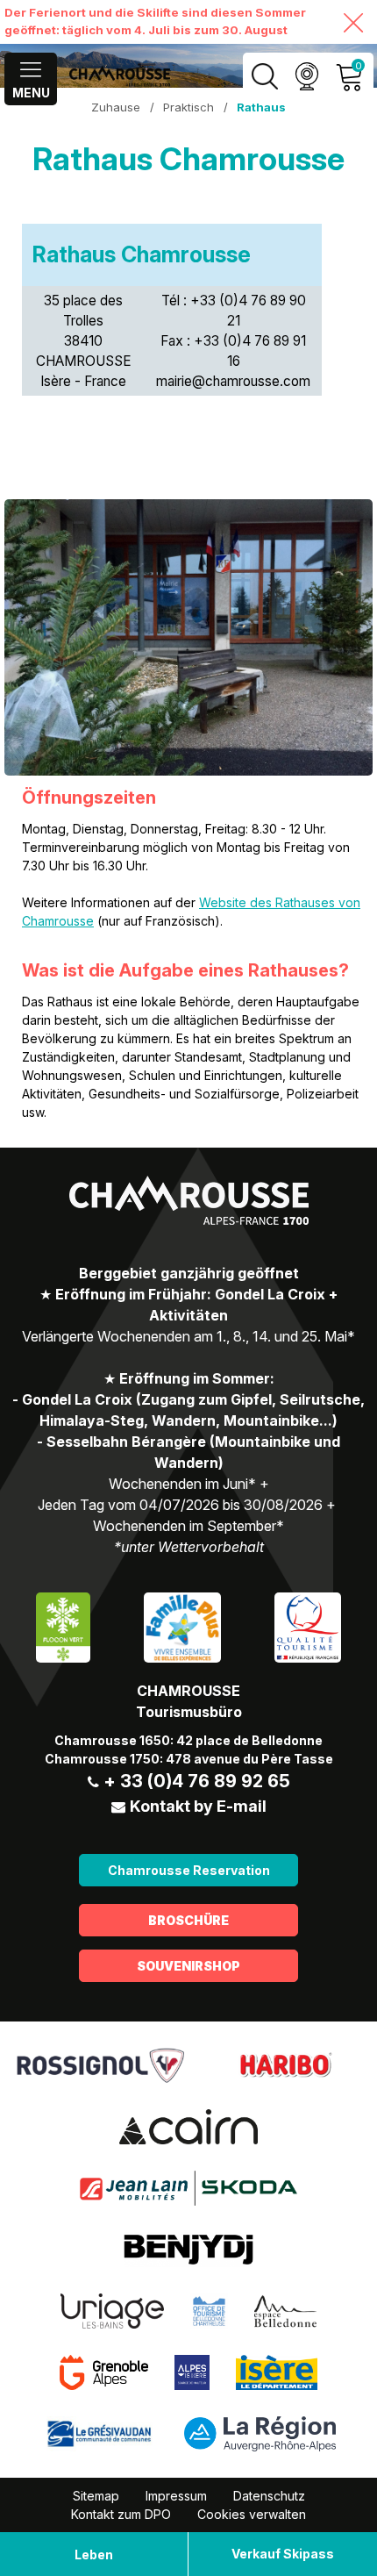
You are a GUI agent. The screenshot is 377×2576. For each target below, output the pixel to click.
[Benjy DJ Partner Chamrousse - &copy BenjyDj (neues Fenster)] (188, 2248)
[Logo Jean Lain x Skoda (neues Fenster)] (188, 2186)
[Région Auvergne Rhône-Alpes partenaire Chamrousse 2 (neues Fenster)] (260, 2432)
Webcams (306, 77)
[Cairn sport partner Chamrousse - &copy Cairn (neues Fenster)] (188, 2125)
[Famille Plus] (182, 1625)
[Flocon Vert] (63, 1625)
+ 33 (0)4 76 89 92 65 (197, 1781)
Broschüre (188, 1920)
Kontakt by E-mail (198, 1806)
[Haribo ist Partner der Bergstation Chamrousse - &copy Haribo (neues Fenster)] (285, 2064)
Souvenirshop (188, 1966)
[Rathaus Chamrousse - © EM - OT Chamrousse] (188, 637)
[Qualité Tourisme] (308, 1625)
